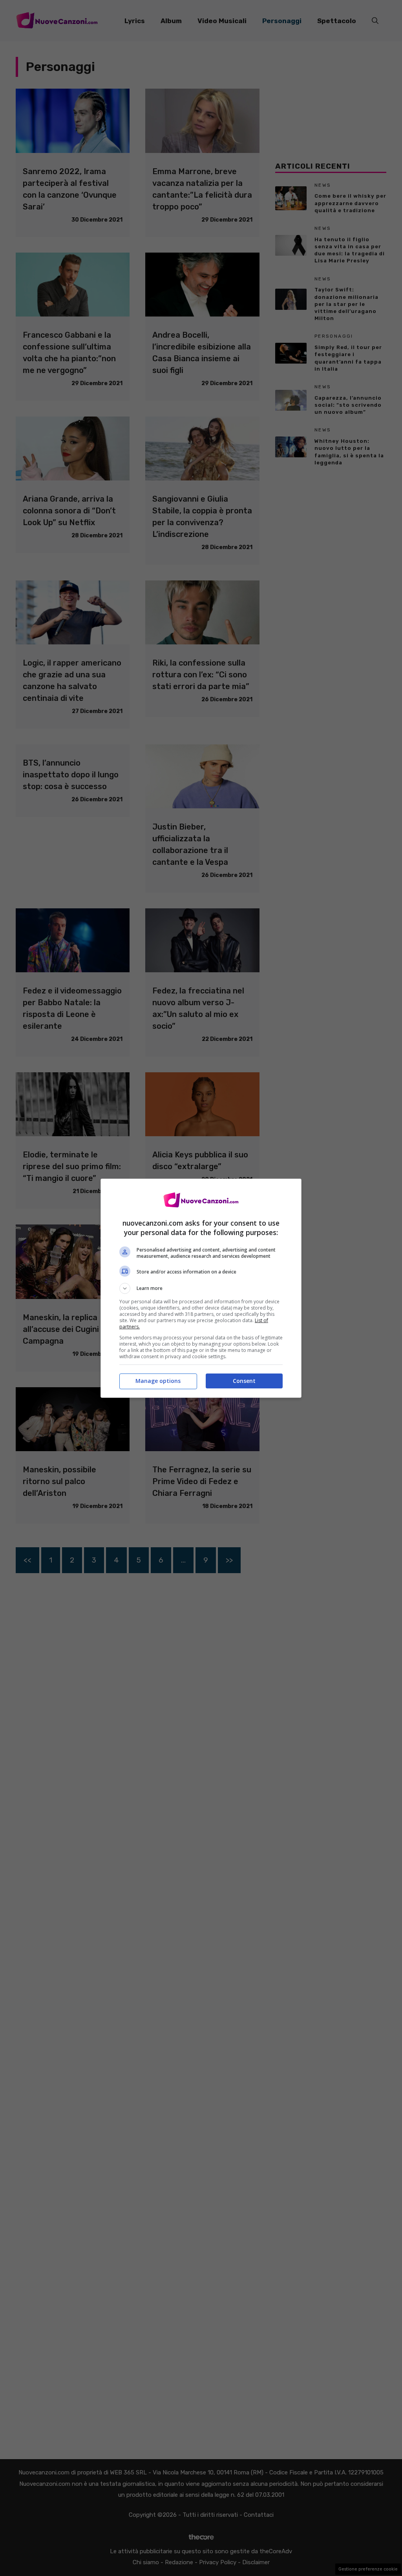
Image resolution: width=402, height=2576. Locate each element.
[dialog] (201, 1288)
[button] (201, 1288)
